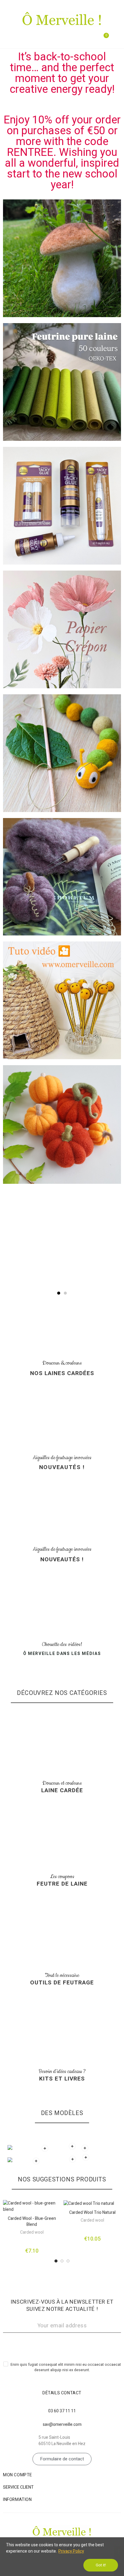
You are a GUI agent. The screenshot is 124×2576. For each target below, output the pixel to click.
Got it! (101, 2565)
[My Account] (116, 39)
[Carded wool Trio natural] (92, 2203)
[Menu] (8, 38)
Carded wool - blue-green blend (32, 2221)
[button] (59, 1293)
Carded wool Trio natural (92, 2212)
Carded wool (32, 2232)
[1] (62, 2344)
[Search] (91, 39)
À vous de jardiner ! (62, 1249)
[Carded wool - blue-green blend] (32, 2206)
